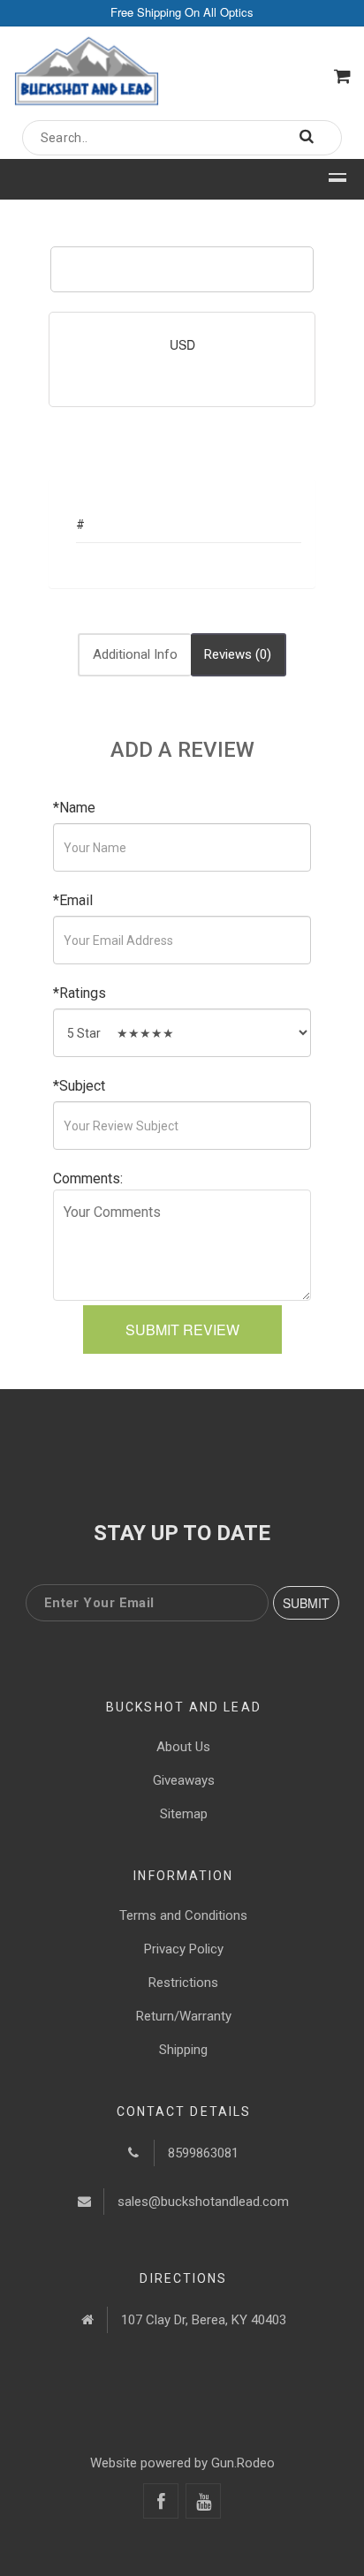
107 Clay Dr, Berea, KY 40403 (204, 2320)
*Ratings (80, 993)
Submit (306, 1603)
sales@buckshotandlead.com (203, 2202)
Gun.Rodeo (243, 2463)
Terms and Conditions (183, 1915)
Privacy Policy (184, 1949)
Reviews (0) (238, 654)
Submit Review (182, 1330)
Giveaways (184, 1780)
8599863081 (203, 2153)
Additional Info (135, 654)
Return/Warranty (184, 2016)
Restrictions (183, 1983)
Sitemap (184, 1814)
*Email (73, 900)
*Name (74, 808)
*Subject (79, 1086)
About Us (183, 1747)
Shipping (183, 2050)
